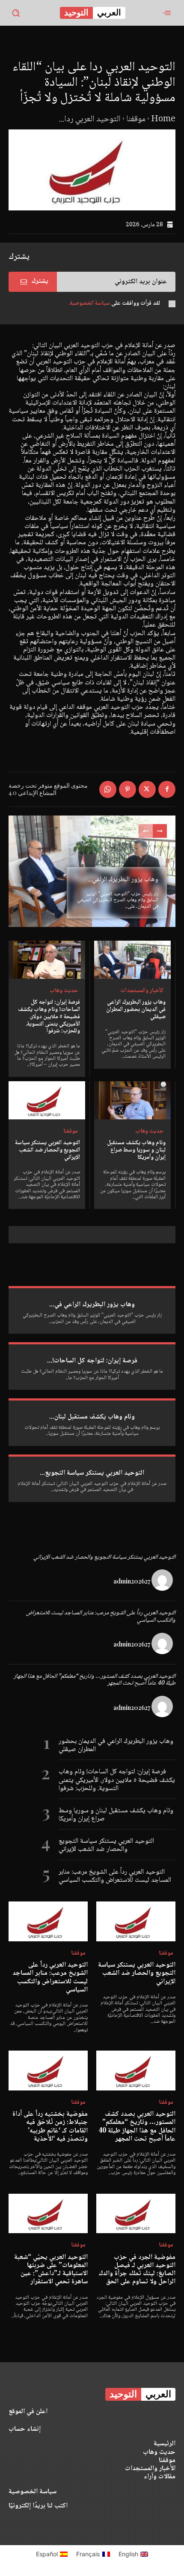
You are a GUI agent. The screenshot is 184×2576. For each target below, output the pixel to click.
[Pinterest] (128, 789)
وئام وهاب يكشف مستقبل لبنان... (92, 1417)
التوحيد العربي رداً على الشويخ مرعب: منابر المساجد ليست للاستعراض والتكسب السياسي (101, 1617)
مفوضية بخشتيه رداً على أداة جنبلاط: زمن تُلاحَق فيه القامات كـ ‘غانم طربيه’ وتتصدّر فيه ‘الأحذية (50, 2127)
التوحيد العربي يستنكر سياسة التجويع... (92, 1473)
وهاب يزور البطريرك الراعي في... (92, 1305)
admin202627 (132, 1581)
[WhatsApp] (108, 789)
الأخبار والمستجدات (142, 991)
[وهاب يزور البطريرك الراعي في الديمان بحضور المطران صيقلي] (132, 960)
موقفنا (136, 120)
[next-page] (160, 831)
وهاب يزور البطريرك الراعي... (123, 880)
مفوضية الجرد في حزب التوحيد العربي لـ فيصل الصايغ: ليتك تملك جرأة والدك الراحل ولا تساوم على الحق (137, 2270)
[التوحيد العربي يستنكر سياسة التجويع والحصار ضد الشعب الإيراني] (47, 1101)
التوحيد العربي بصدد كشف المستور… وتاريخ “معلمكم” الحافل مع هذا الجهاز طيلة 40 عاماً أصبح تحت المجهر (95, 1680)
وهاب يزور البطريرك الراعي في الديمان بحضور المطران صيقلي (136, 1010)
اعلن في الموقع (28, 2412)
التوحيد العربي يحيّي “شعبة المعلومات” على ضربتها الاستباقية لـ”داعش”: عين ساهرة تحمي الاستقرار (51, 2270)
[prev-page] (146, 831)
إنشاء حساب (25, 2429)
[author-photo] (163, 1581)
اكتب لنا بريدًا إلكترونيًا (38, 2506)
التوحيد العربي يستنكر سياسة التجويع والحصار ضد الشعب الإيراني (47, 1150)
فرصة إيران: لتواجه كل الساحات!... (92, 1361)
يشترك (40, 281)
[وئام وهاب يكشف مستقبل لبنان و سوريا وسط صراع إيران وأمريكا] (132, 1101)
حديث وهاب (64, 991)
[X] (147, 789)
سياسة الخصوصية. (89, 303)
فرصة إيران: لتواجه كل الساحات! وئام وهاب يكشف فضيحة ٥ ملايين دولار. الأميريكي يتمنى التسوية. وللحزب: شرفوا (49, 1017)
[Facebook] (167, 789)
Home (163, 120)
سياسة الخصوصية (33, 2492)
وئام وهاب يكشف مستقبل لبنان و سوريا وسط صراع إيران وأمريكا (136, 1150)
